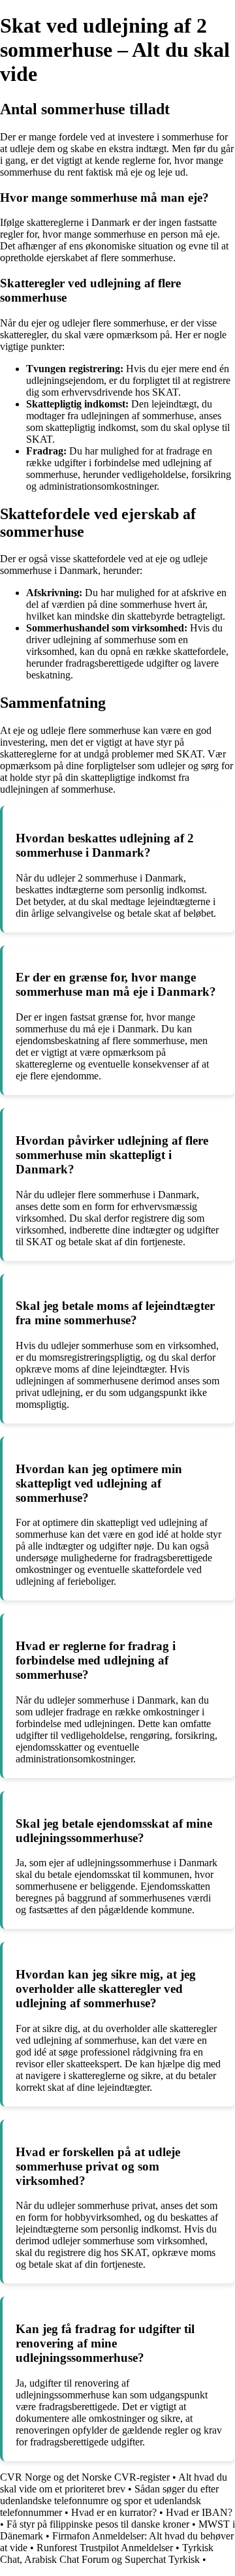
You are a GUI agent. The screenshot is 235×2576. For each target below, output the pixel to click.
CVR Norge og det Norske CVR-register (85, 2477)
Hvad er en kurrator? (114, 2512)
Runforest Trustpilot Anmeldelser (105, 2548)
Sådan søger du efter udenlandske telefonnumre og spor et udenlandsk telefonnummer (109, 2501)
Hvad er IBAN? (199, 2512)
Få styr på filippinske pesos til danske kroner (98, 2524)
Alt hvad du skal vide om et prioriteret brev (114, 2483)
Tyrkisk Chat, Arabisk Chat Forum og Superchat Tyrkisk (107, 2553)
